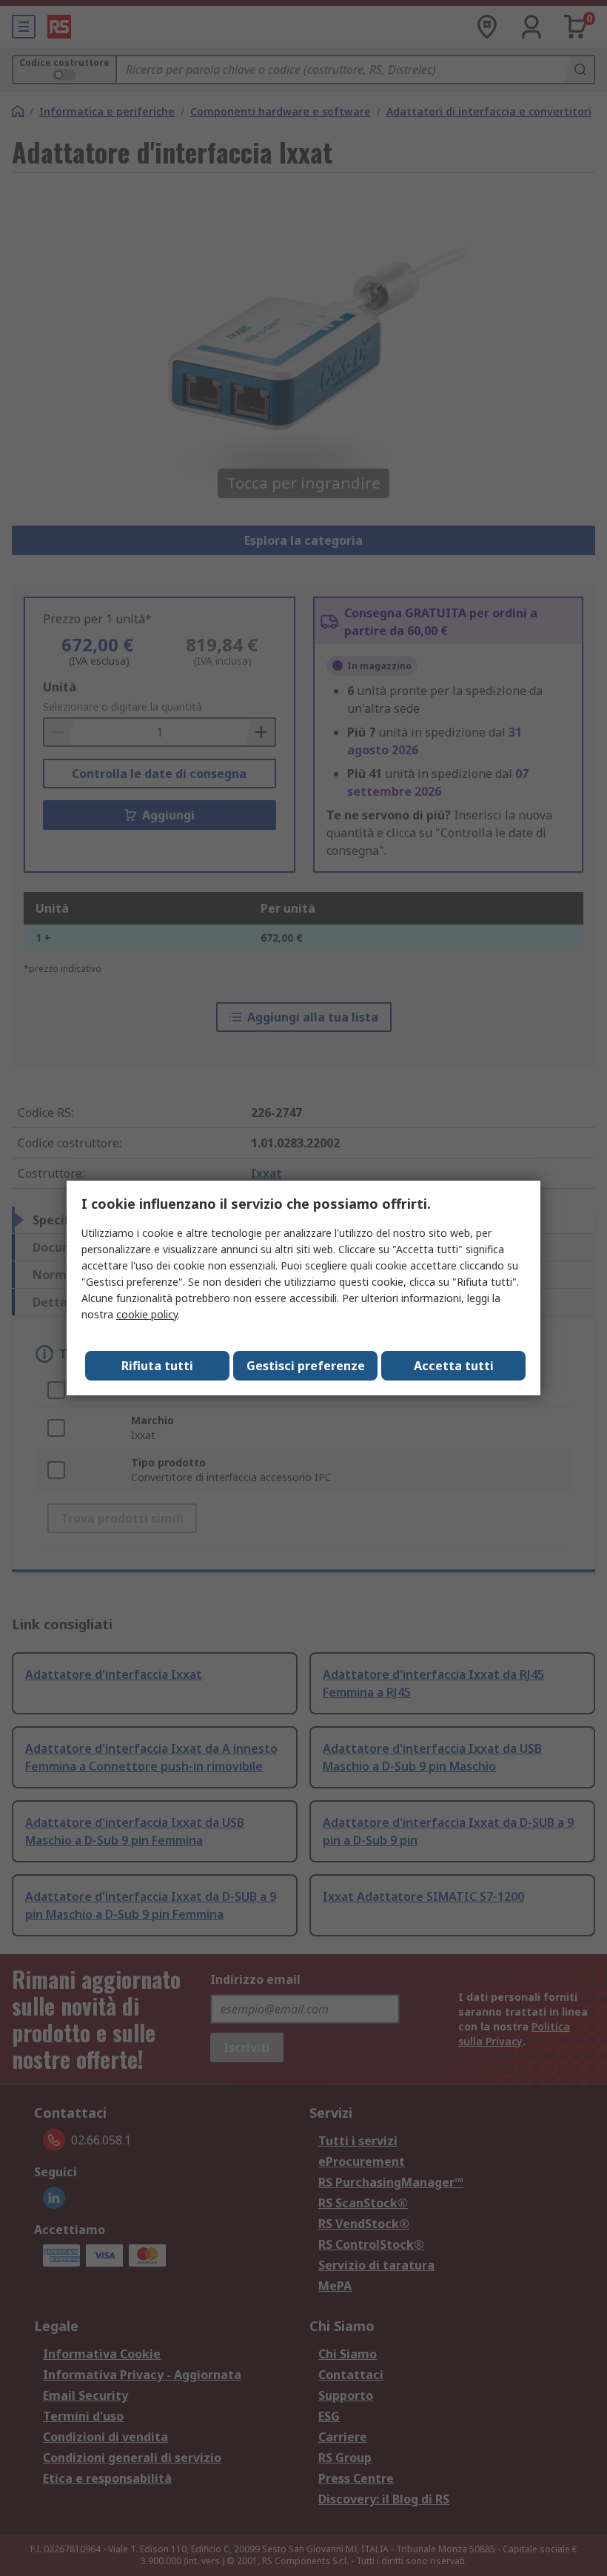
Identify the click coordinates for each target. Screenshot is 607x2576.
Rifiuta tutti (157, 1366)
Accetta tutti (454, 1366)
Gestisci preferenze (306, 1366)
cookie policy (147, 1314)
